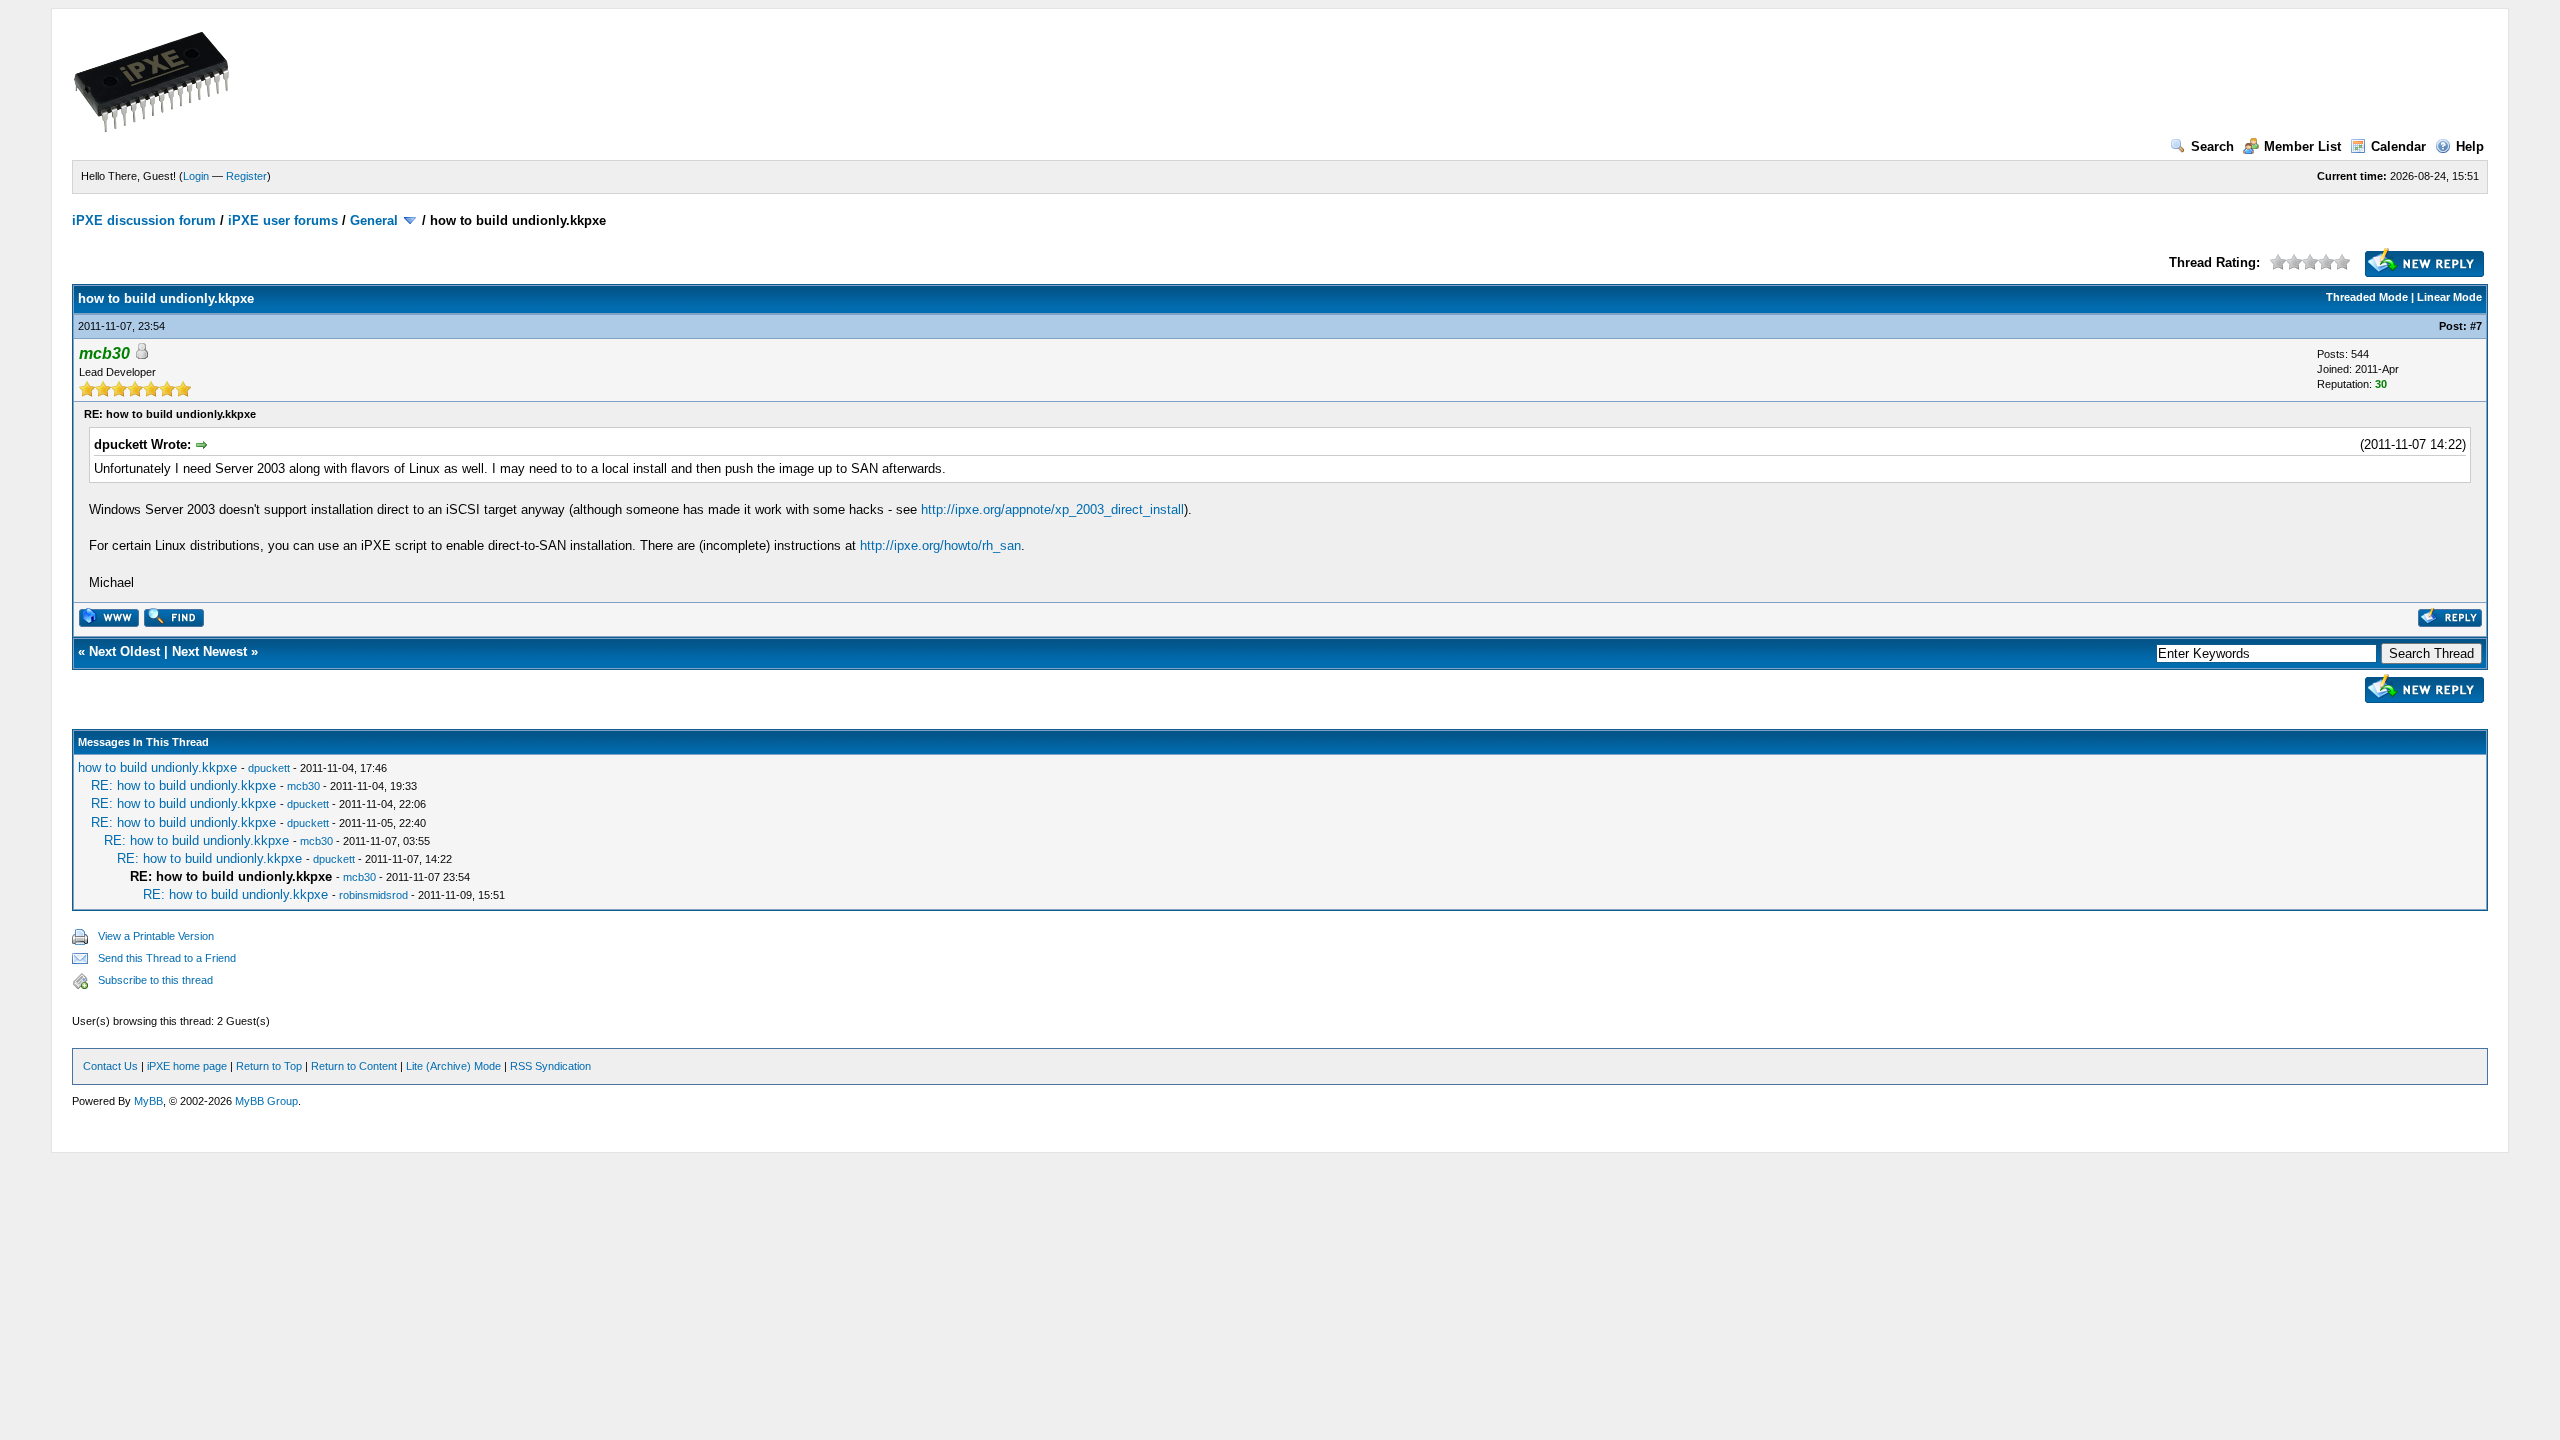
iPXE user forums (283, 220)
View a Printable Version (156, 936)
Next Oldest (124, 651)
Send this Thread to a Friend (167, 958)
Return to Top (269, 1066)
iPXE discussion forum (144, 220)
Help (2470, 146)
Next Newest (209, 651)
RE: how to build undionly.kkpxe (183, 785)
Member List (2302, 146)
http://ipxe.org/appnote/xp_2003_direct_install (1052, 509)
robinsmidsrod (373, 895)
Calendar (2398, 146)
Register (246, 176)
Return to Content (354, 1066)
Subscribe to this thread (155, 980)
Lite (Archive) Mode (453, 1066)
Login (196, 176)
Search (2212, 146)
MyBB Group (266, 1101)
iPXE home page (187, 1066)
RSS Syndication (550, 1066)
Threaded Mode (2367, 297)
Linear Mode (2449, 297)
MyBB (148, 1101)
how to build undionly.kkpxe (157, 767)
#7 (2476, 326)
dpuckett (269, 768)
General (374, 220)
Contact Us (110, 1066)
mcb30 (303, 786)
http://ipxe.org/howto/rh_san (940, 545)
